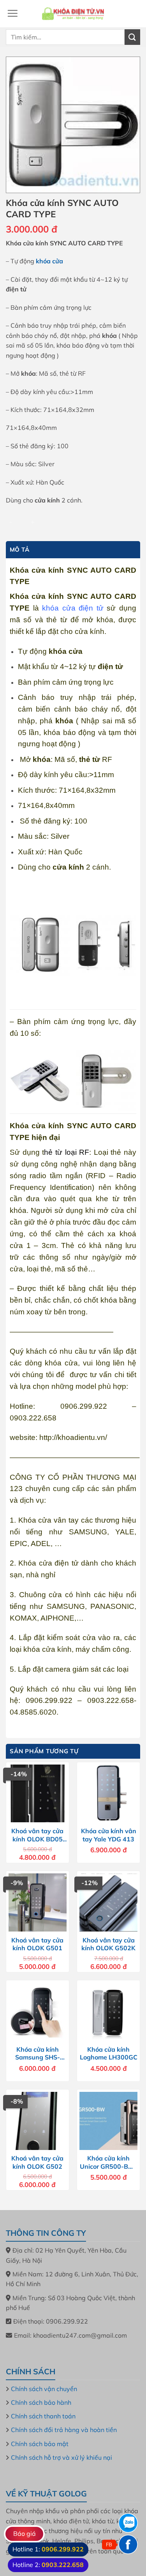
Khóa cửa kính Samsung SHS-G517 (38, 2054)
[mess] (128, 2544)
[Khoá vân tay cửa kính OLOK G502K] (108, 1902)
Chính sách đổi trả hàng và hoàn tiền (64, 2430)
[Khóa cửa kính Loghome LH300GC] (108, 2012)
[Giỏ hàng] (133, 14)
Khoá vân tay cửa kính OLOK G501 (37, 1944)
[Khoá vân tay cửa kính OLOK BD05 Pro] (38, 1794)
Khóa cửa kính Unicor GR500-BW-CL (109, 2162)
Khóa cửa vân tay (48, 1520)
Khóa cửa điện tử (48, 1563)
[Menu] (12, 13)
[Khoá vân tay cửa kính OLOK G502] (38, 2121)
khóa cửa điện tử (74, 608)
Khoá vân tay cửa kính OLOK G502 (37, 2162)
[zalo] (128, 2523)
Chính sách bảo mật (40, 2444)
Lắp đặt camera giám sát (59, 1669)
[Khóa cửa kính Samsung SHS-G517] (38, 2012)
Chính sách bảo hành (41, 2402)
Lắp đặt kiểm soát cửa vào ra (69, 1638)
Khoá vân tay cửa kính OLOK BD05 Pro (37, 1835)
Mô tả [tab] (20, 549)
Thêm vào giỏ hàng (84, 521)
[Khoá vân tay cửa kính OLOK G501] (38, 1902)
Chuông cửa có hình (56, 1595)
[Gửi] (132, 37)
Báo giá (25, 2533)
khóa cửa (49, 261)
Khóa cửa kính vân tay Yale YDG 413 (109, 1835)
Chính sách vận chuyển (44, 2389)
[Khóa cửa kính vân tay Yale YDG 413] (108, 1794)
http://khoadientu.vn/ (72, 1437)
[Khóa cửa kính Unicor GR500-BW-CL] (108, 2121)
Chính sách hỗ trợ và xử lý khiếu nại (62, 2457)
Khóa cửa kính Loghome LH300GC (109, 2053)
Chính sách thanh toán (43, 2416)
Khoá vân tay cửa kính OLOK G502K (108, 1944)
